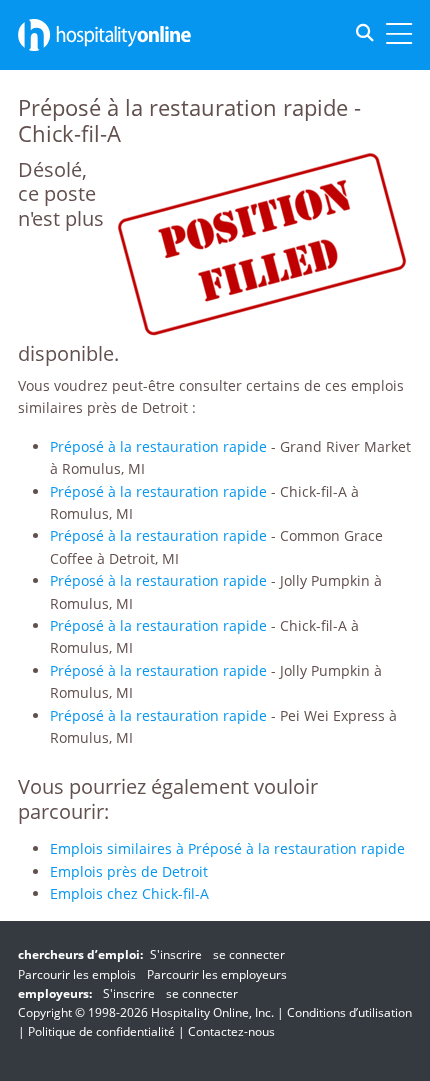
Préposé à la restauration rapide (158, 446)
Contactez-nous (231, 1031)
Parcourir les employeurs (217, 974)
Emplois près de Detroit (129, 871)
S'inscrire (176, 954)
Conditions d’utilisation (349, 1012)
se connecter (249, 954)
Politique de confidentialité (101, 1031)
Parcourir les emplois (77, 974)
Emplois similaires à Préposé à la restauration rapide (227, 848)
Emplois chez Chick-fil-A (129, 893)
